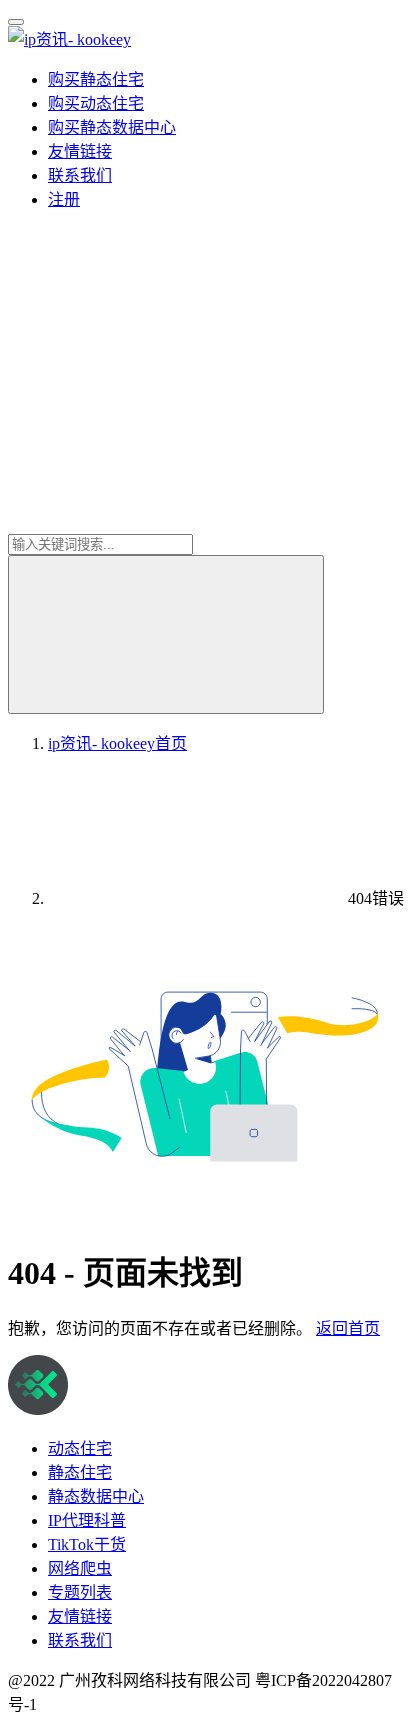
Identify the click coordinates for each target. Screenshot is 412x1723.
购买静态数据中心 (112, 127)
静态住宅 (80, 1472)
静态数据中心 (96, 1496)
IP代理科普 (87, 1520)
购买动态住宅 (96, 103)
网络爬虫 (80, 1568)
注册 (64, 199)
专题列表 (80, 1592)
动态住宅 (80, 1448)
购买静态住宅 (96, 79)
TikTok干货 (87, 1544)
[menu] (16, 22)
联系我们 (80, 175)
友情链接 (80, 151)
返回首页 (348, 1328)
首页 (117, 743)
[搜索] (166, 634)
